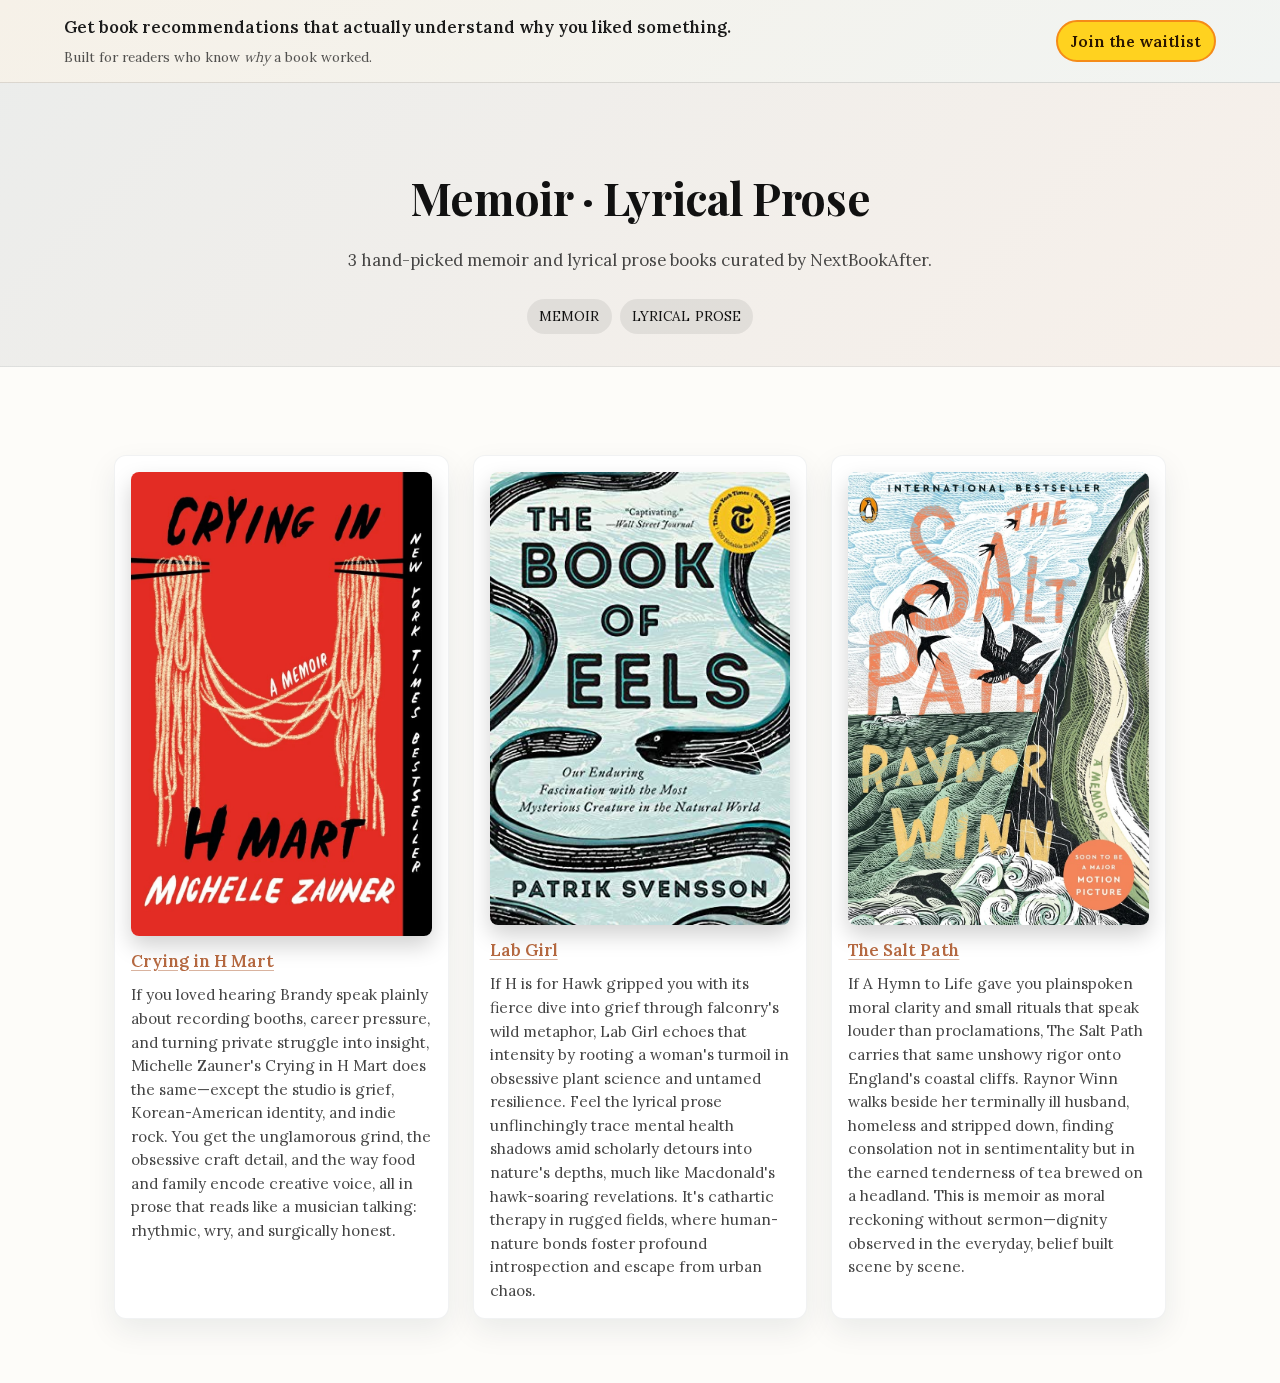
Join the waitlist (1136, 41)
